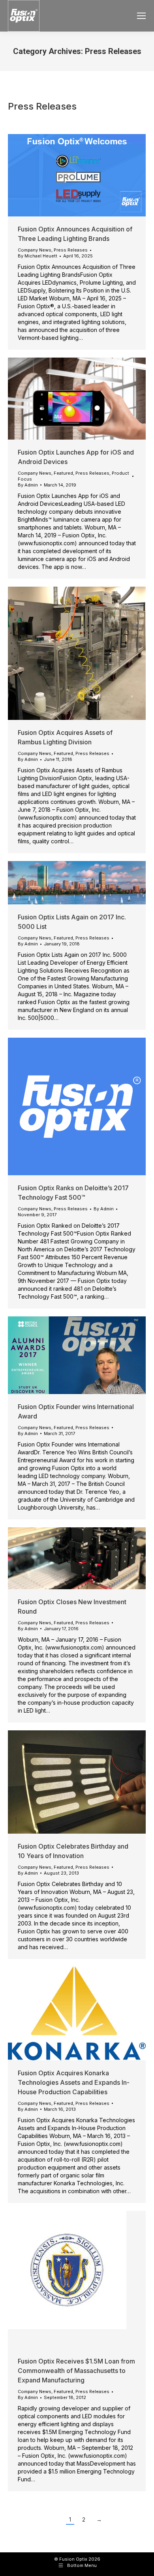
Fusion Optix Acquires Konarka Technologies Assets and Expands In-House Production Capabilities (74, 2082)
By (38, 256)
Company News (35, 250)
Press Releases (71, 250)
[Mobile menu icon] (141, 16)
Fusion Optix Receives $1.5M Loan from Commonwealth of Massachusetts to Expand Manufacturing (76, 2371)
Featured (63, 473)
